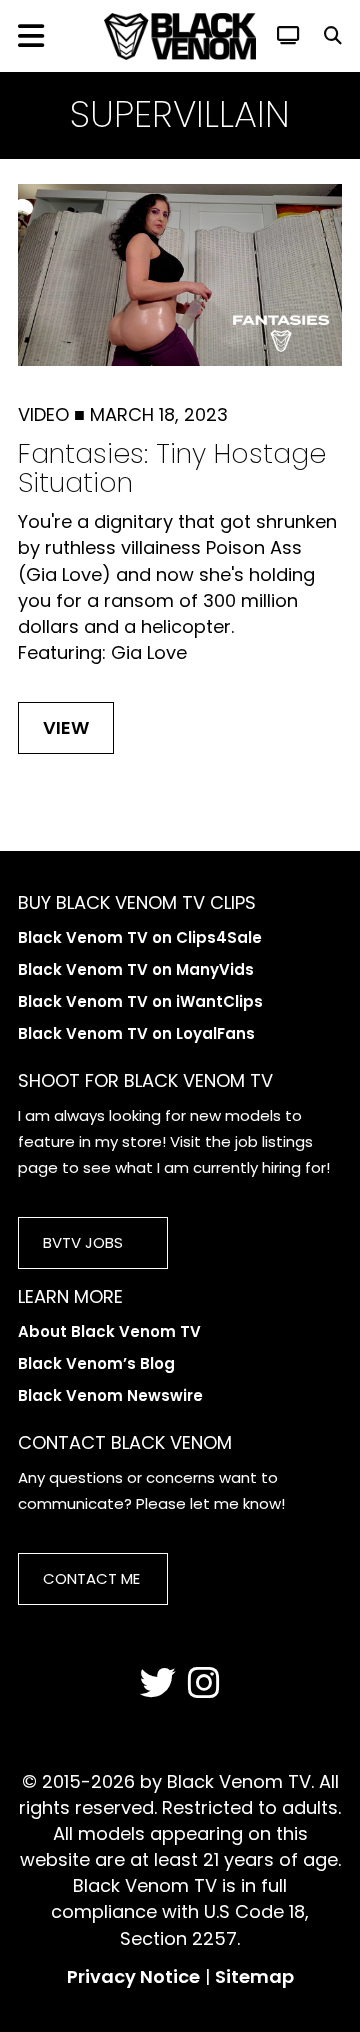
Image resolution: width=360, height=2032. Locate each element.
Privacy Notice (133, 1976)
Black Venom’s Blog (96, 1363)
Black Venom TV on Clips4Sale (140, 937)
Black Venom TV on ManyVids (136, 969)
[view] (288, 35)
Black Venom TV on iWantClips (140, 1001)
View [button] (66, 727)
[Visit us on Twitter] (158, 1684)
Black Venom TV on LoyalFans (136, 1033)
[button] (333, 35)
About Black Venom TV (109, 1331)
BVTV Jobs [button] (83, 1242)
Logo (180, 36)
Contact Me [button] (91, 1578)
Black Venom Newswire (110, 1395)
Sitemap (254, 1976)
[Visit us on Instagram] (204, 1684)
